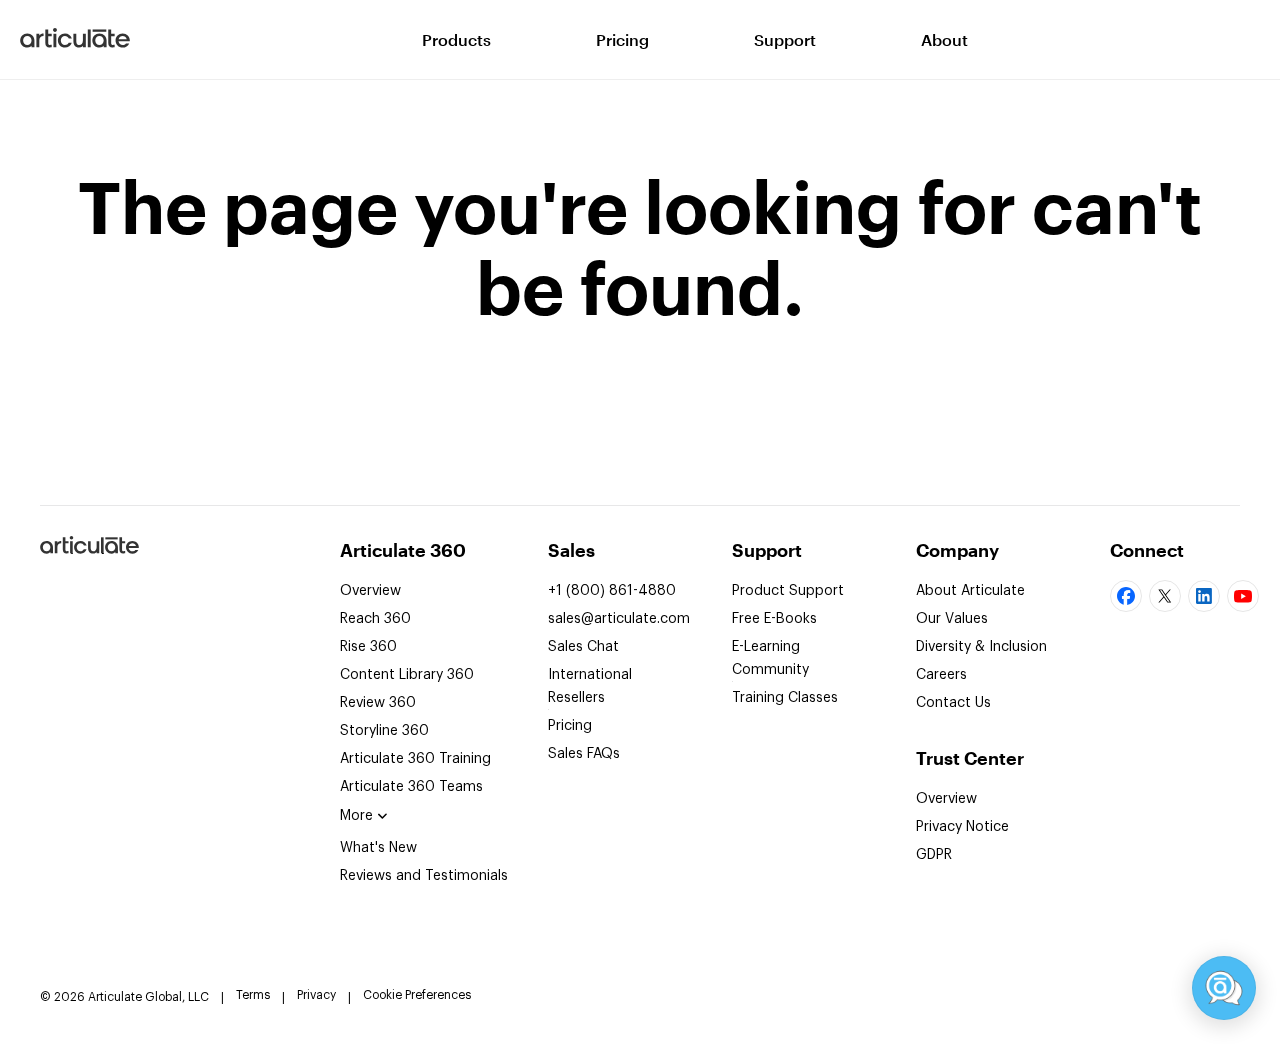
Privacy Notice (962, 827)
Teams (411, 787)
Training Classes (785, 698)
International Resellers (590, 686)
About (944, 39)
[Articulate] (75, 40)
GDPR (934, 855)
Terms (253, 995)
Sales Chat (583, 647)
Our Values (952, 619)
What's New (378, 848)
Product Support (788, 591)
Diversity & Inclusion (981, 647)
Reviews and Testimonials (424, 876)
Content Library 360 (407, 675)
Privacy (316, 995)
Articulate (88, 553)
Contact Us (953, 703)
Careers (941, 675)
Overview (370, 591)
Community (770, 658)
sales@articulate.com (619, 619)
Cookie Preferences (417, 995)
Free (774, 619)
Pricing (622, 39)
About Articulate (970, 591)
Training (415, 759)
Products (456, 39)
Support (785, 39)
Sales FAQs (584, 754)
